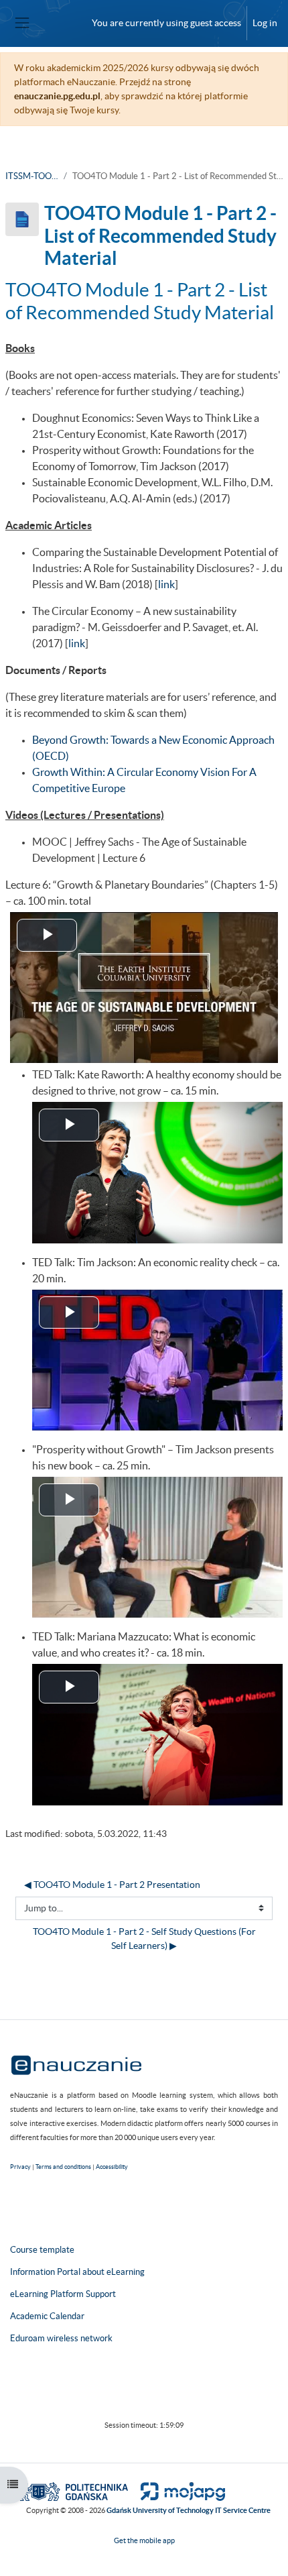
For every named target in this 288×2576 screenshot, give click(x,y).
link (166, 584)
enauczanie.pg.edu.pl (57, 96)
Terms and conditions (63, 2167)
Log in (265, 23)
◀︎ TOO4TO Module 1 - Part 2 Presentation (112, 1885)
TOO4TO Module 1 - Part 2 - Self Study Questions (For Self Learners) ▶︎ (145, 1939)
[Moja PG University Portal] (177, 2491)
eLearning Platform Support (63, 2294)
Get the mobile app (144, 2540)
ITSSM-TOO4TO (32, 176)
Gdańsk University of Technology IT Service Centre (189, 2510)
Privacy (20, 2167)
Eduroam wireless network (61, 2338)
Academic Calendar (47, 2316)
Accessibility (112, 2167)
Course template (42, 2250)
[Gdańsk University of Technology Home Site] (73, 2491)
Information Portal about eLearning (77, 2272)
